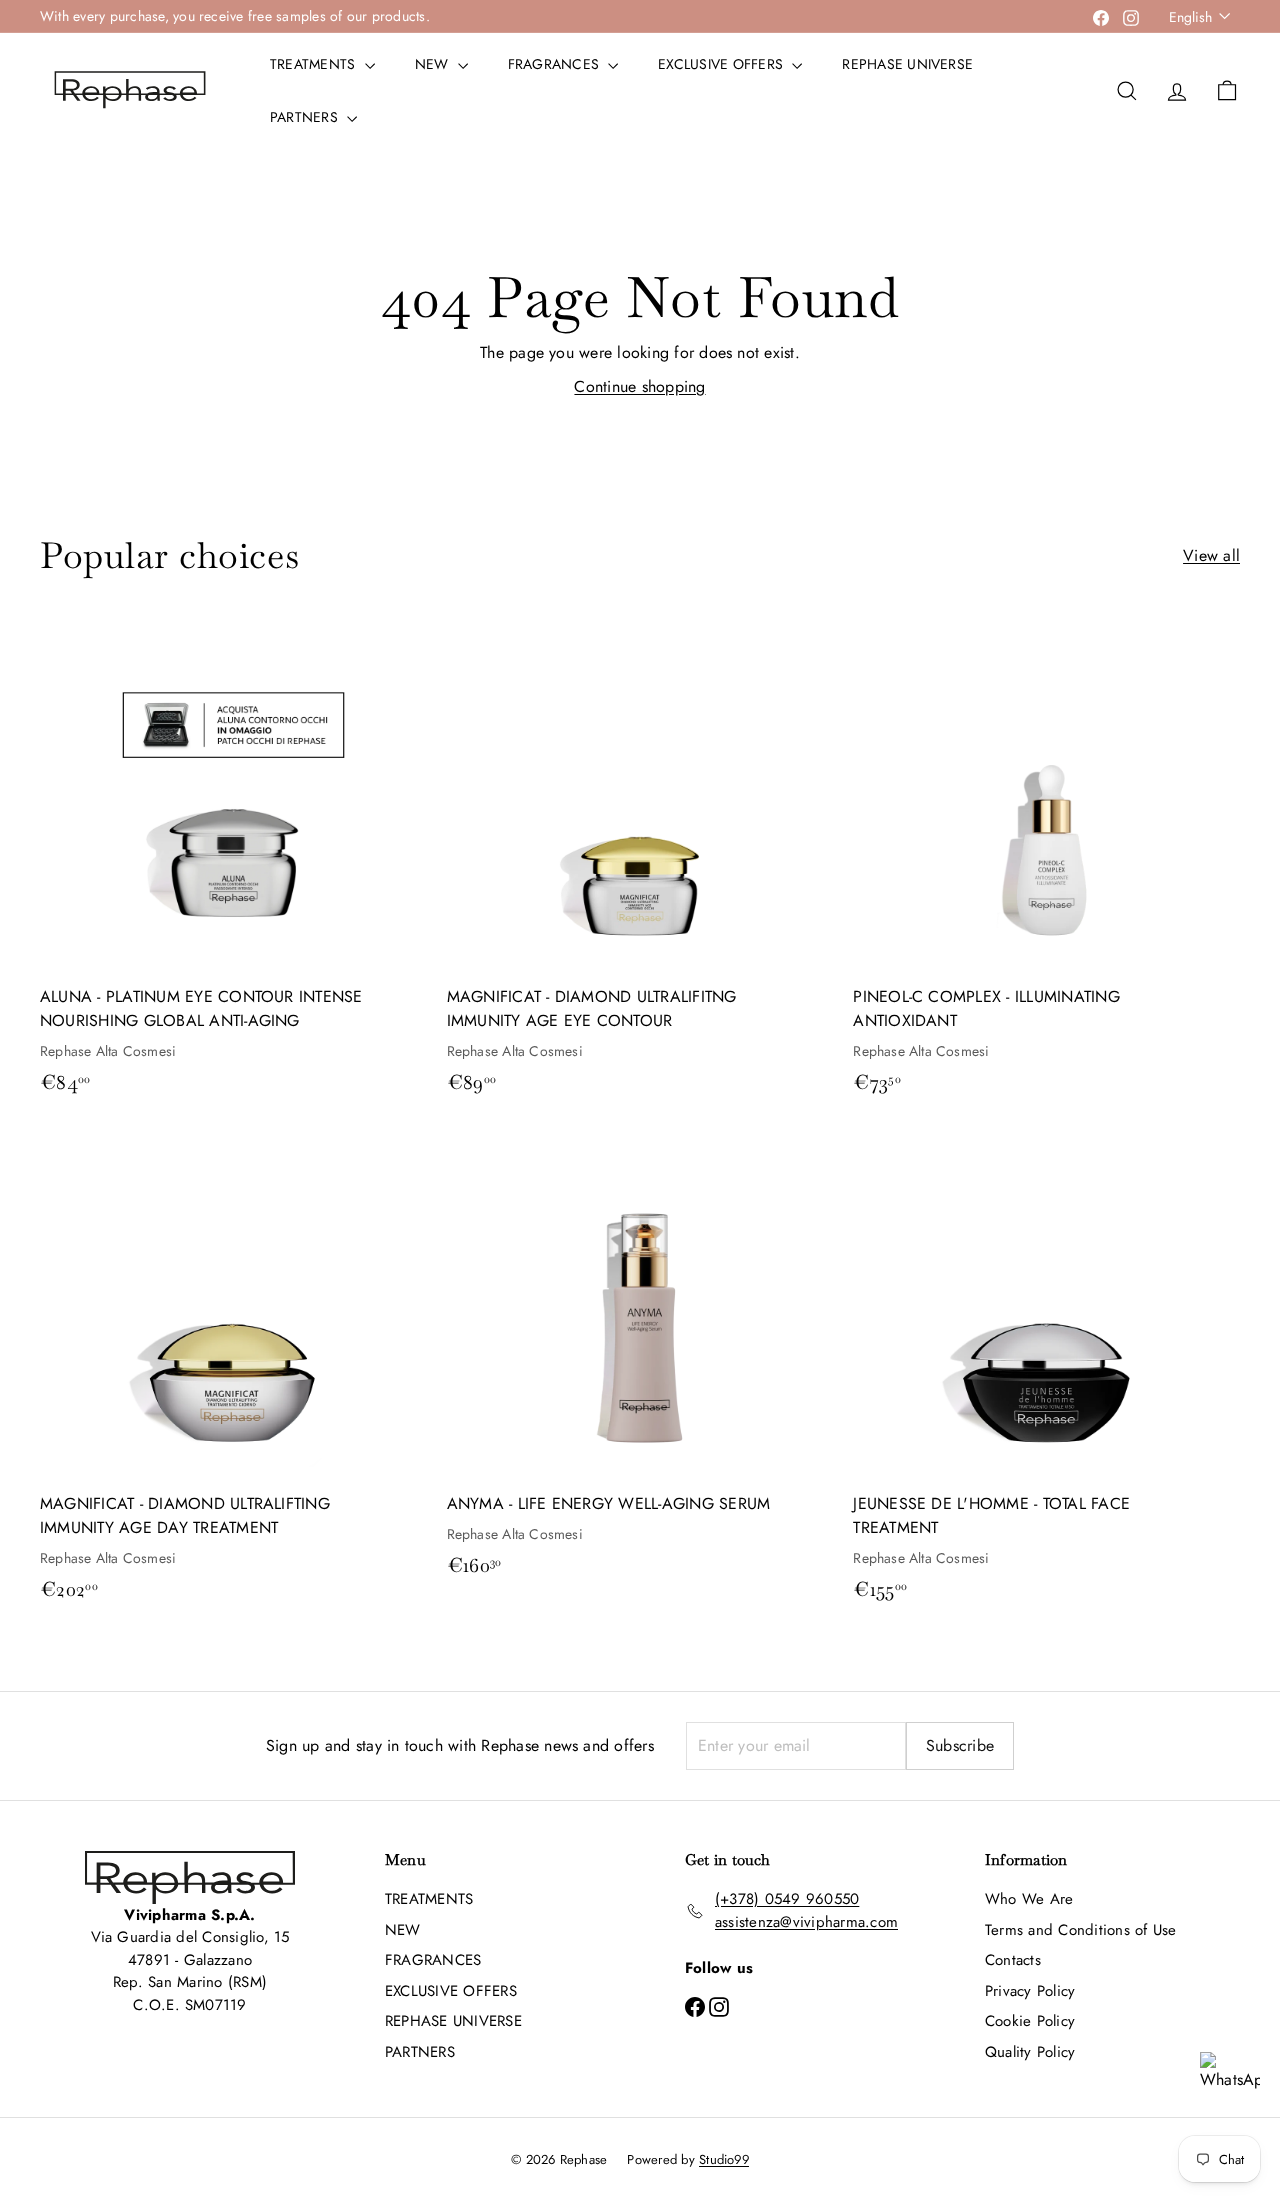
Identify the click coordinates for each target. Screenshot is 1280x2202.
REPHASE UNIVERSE (907, 64)
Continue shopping (639, 386)
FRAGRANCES (556, 64)
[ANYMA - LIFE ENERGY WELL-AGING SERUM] (640, 1360)
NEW (434, 64)
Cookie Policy (1030, 2021)
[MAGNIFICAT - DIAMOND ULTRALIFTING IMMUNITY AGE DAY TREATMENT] (233, 1372)
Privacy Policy (1030, 1991)
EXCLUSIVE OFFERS (722, 64)
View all (1211, 555)
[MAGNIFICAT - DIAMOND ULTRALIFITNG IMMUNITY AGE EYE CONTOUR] (640, 865)
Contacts (1013, 1960)
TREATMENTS (315, 64)
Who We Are (1029, 1899)
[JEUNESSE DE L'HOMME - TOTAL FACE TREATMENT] (1046, 1372)
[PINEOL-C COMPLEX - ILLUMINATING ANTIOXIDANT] (1046, 865)
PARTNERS (306, 117)
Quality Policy (1030, 2052)
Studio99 (724, 2159)
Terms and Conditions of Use (1080, 1930)
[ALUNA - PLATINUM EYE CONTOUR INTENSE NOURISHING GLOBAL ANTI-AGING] (233, 865)
